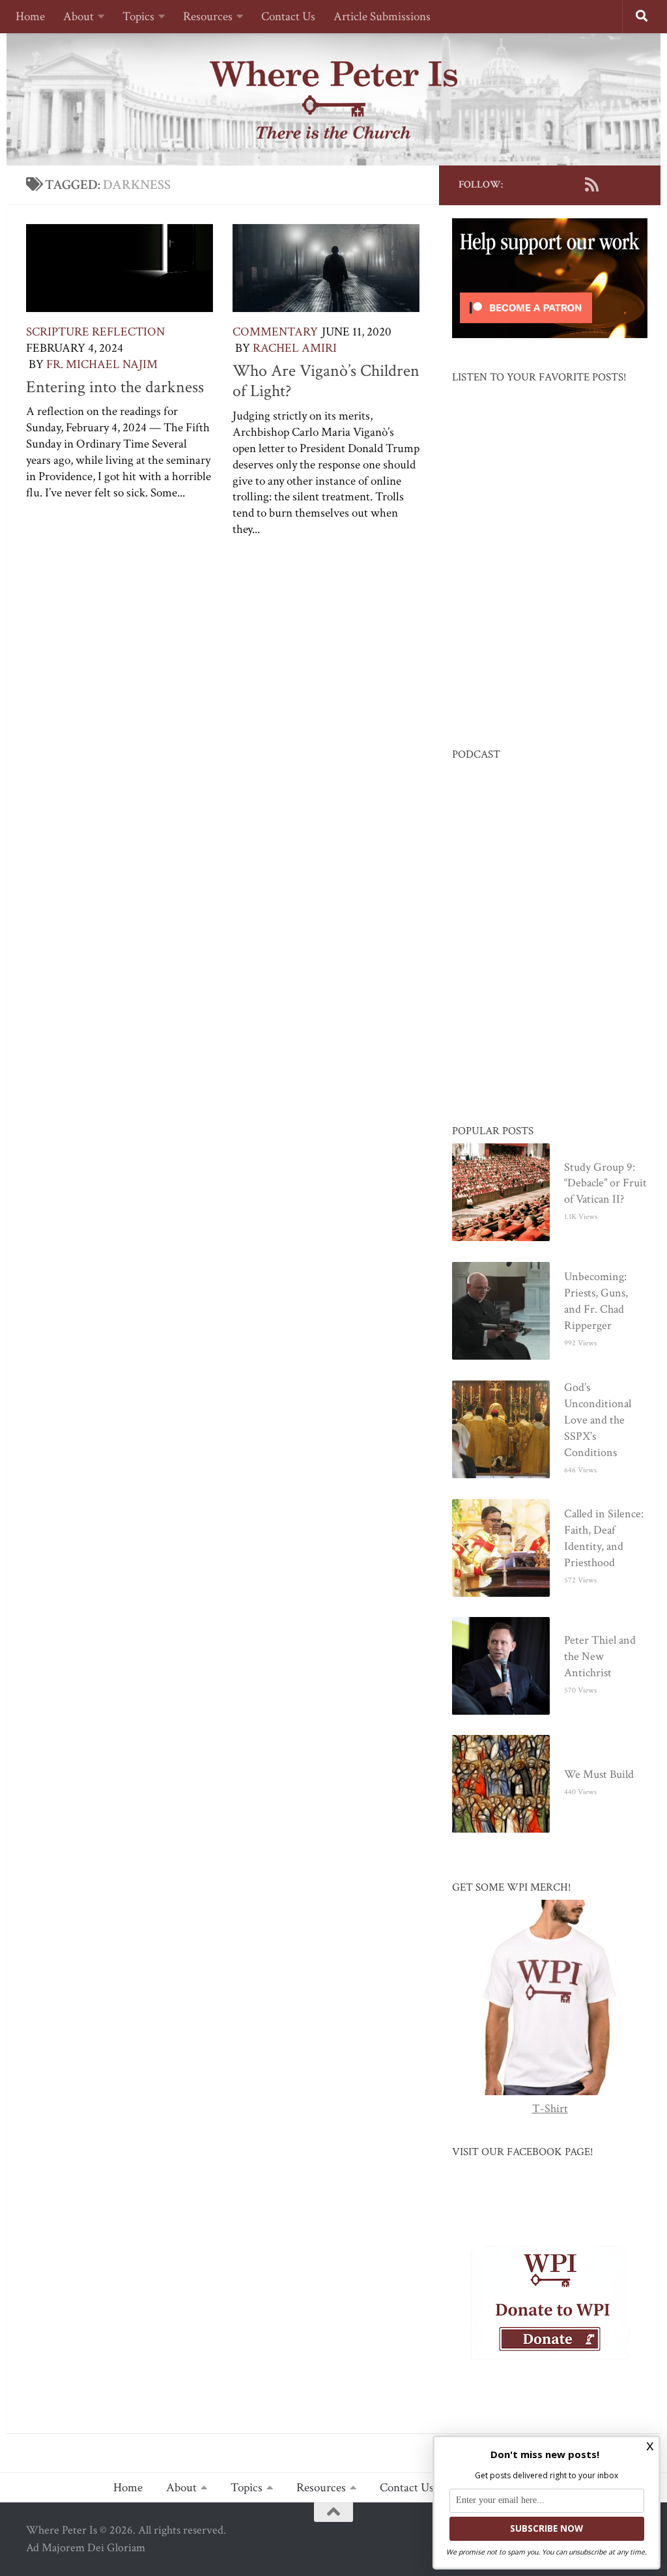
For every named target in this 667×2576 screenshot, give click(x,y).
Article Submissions (382, 17)
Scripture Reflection (95, 332)
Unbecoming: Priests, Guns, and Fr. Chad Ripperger (596, 1301)
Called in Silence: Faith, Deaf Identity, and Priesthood (604, 1538)
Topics (138, 17)
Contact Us (288, 17)
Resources (208, 17)
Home (30, 17)
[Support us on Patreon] (633, 184)
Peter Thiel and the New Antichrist (600, 1656)
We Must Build (599, 1774)
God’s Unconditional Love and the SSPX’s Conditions (598, 1420)
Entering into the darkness (115, 387)
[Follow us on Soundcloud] (612, 184)
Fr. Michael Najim (102, 365)
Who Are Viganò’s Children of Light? (326, 381)
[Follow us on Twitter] (550, 184)
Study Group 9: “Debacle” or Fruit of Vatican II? (605, 1183)
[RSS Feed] (591, 184)
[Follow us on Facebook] (529, 184)
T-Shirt (550, 2109)
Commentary (275, 332)
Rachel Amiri (295, 348)
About (78, 17)
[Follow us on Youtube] (571, 184)
